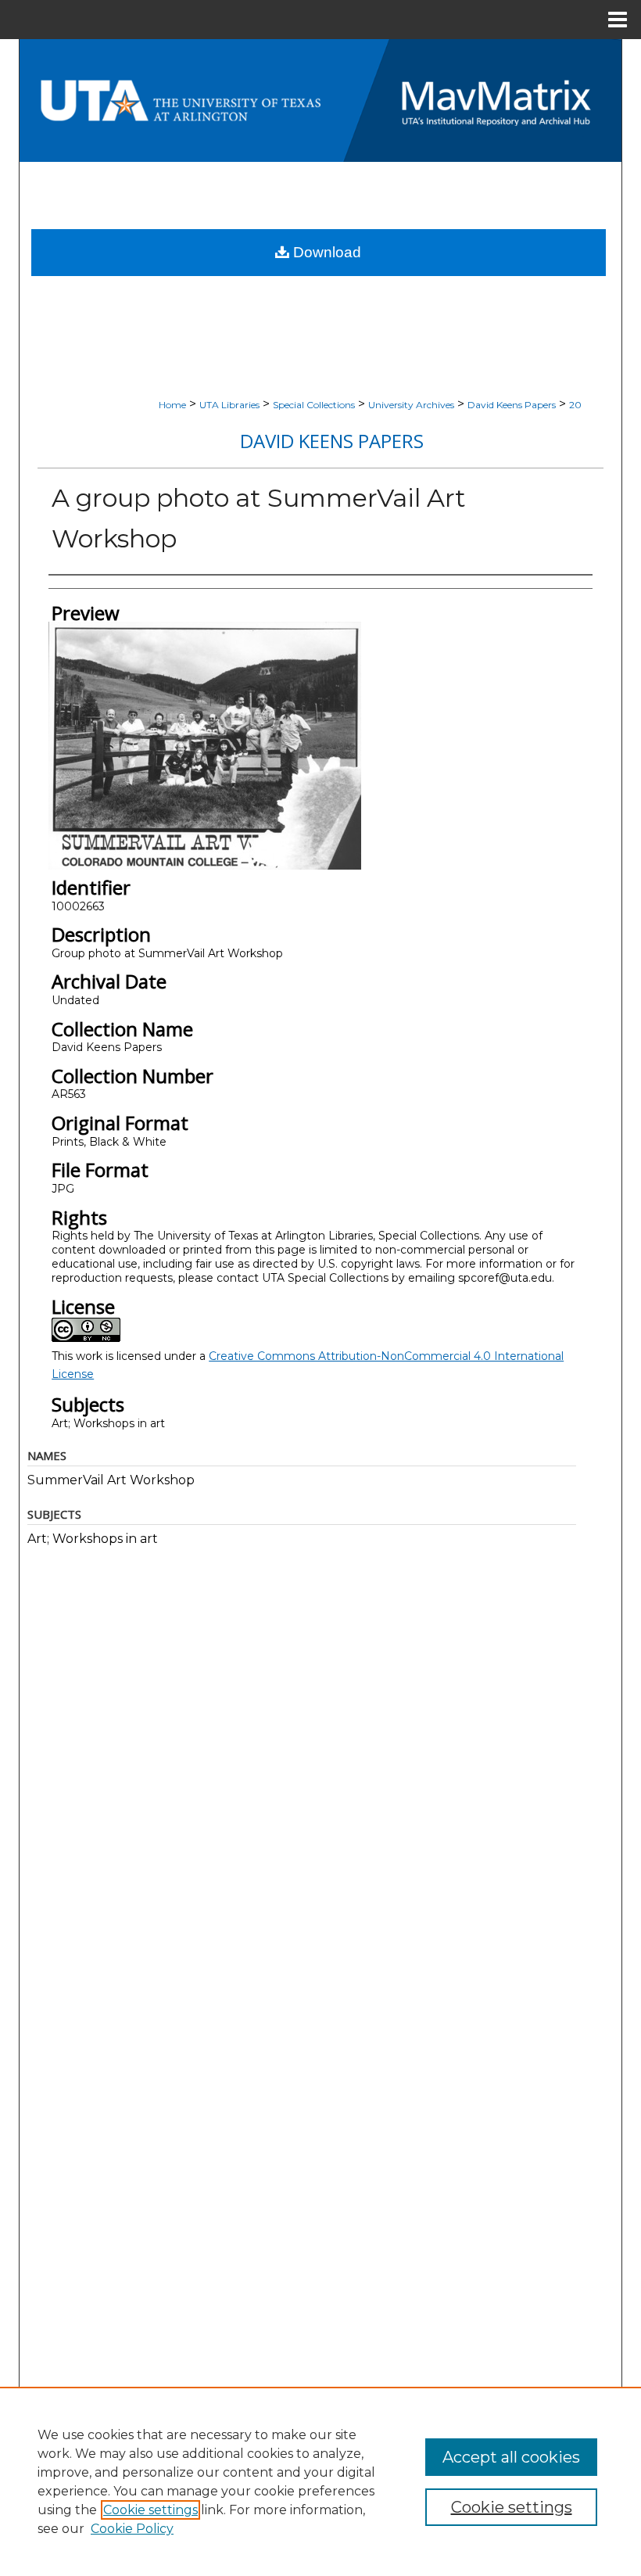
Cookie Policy (132, 2529)
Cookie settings (150, 2510)
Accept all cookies (511, 2457)
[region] (320, 2481)
